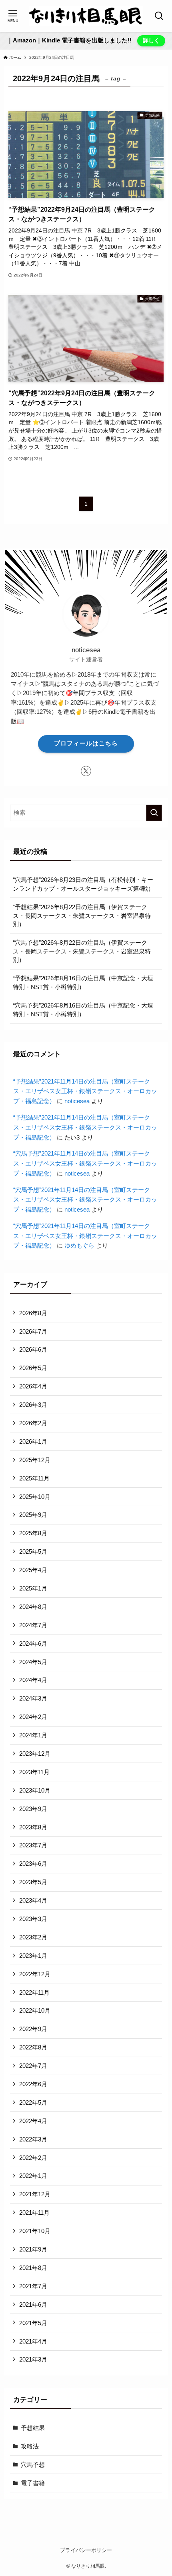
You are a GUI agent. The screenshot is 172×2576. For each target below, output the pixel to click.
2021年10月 (35, 2231)
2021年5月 (33, 2323)
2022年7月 (33, 2066)
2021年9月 (33, 2249)
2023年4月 (33, 1900)
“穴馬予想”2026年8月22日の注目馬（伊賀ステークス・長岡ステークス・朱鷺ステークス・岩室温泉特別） (82, 951)
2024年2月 (33, 1717)
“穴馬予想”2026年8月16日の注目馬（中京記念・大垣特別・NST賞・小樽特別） (83, 1010)
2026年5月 (33, 1368)
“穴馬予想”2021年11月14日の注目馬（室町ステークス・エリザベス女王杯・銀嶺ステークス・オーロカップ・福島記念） (85, 1163)
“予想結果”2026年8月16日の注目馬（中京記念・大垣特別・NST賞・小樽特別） (83, 983)
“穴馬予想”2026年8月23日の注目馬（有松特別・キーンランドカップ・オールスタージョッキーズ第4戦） (83, 884)
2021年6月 (33, 2305)
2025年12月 (35, 1460)
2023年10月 (35, 1790)
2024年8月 (33, 1607)
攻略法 (30, 2446)
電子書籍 (33, 2483)
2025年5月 (33, 1551)
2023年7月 (33, 1845)
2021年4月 (33, 2341)
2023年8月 (33, 1827)
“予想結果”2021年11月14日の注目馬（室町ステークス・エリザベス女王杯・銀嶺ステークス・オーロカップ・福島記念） (85, 1091)
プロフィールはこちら (86, 743)
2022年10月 (35, 2010)
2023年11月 (34, 1772)
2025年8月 (33, 1533)
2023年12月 (35, 1754)
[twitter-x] (86, 771)
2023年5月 (33, 1882)
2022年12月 (35, 1974)
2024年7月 (33, 1625)
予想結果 (33, 2428)
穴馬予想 (33, 2465)
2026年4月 (33, 1386)
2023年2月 (33, 1937)
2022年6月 (33, 2084)
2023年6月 (33, 1864)
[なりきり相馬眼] (86, 16)
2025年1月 (33, 1588)
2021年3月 (33, 2359)
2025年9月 (33, 1515)
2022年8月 (33, 2047)
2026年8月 (33, 1313)
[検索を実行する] (154, 813)
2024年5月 (33, 1662)
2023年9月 (33, 1809)
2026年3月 (33, 1405)
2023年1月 (33, 1956)
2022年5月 (33, 2102)
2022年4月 (33, 2121)
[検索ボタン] (159, 16)
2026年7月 (33, 1331)
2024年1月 (33, 1735)
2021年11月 (34, 2212)
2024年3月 (33, 1698)
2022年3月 (33, 2139)
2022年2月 (33, 2158)
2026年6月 (33, 1349)
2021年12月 (35, 2194)
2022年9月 (33, 2029)
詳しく (151, 40)
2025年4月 (33, 1570)
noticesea (77, 1101)
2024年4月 (33, 1680)
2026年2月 (33, 1423)
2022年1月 (33, 2176)
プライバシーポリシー (86, 2550)
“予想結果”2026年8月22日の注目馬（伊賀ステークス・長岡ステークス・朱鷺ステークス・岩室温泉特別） (82, 915)
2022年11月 (34, 1992)
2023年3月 (33, 1919)
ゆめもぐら (79, 1245)
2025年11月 (34, 1478)
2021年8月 (33, 2268)
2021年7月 (33, 2286)
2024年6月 (33, 1644)
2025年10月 (35, 1497)
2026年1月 (33, 1441)
